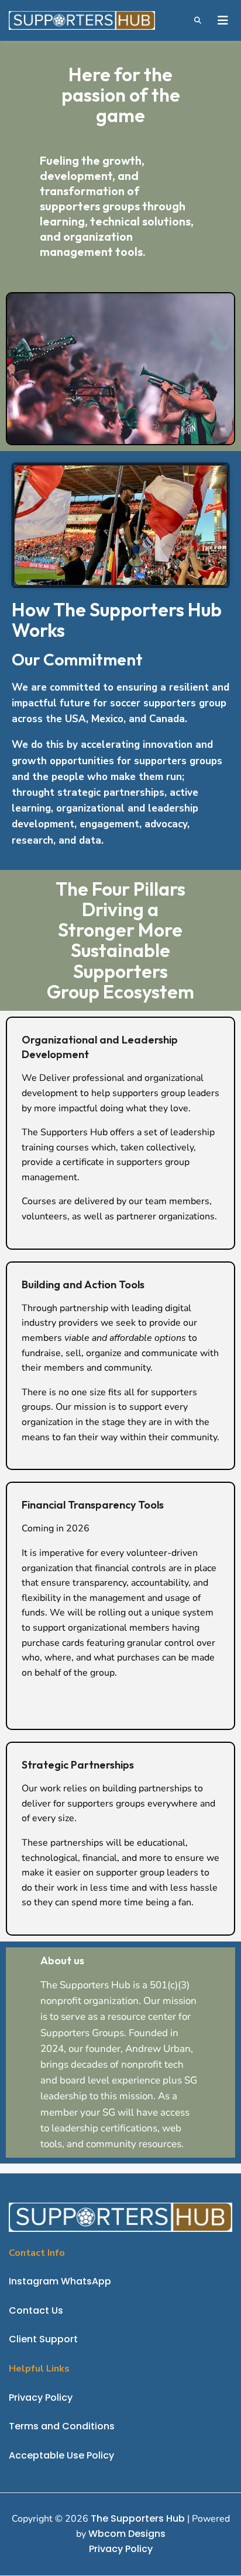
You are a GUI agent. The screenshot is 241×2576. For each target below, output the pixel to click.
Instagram (34, 2281)
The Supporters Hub (138, 2518)
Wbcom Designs (127, 2534)
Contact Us (36, 2310)
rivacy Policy (43, 2398)
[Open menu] (222, 20)
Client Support (43, 2339)
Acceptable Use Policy (61, 2455)
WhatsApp (86, 2281)
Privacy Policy (121, 2549)
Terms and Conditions (62, 2426)
